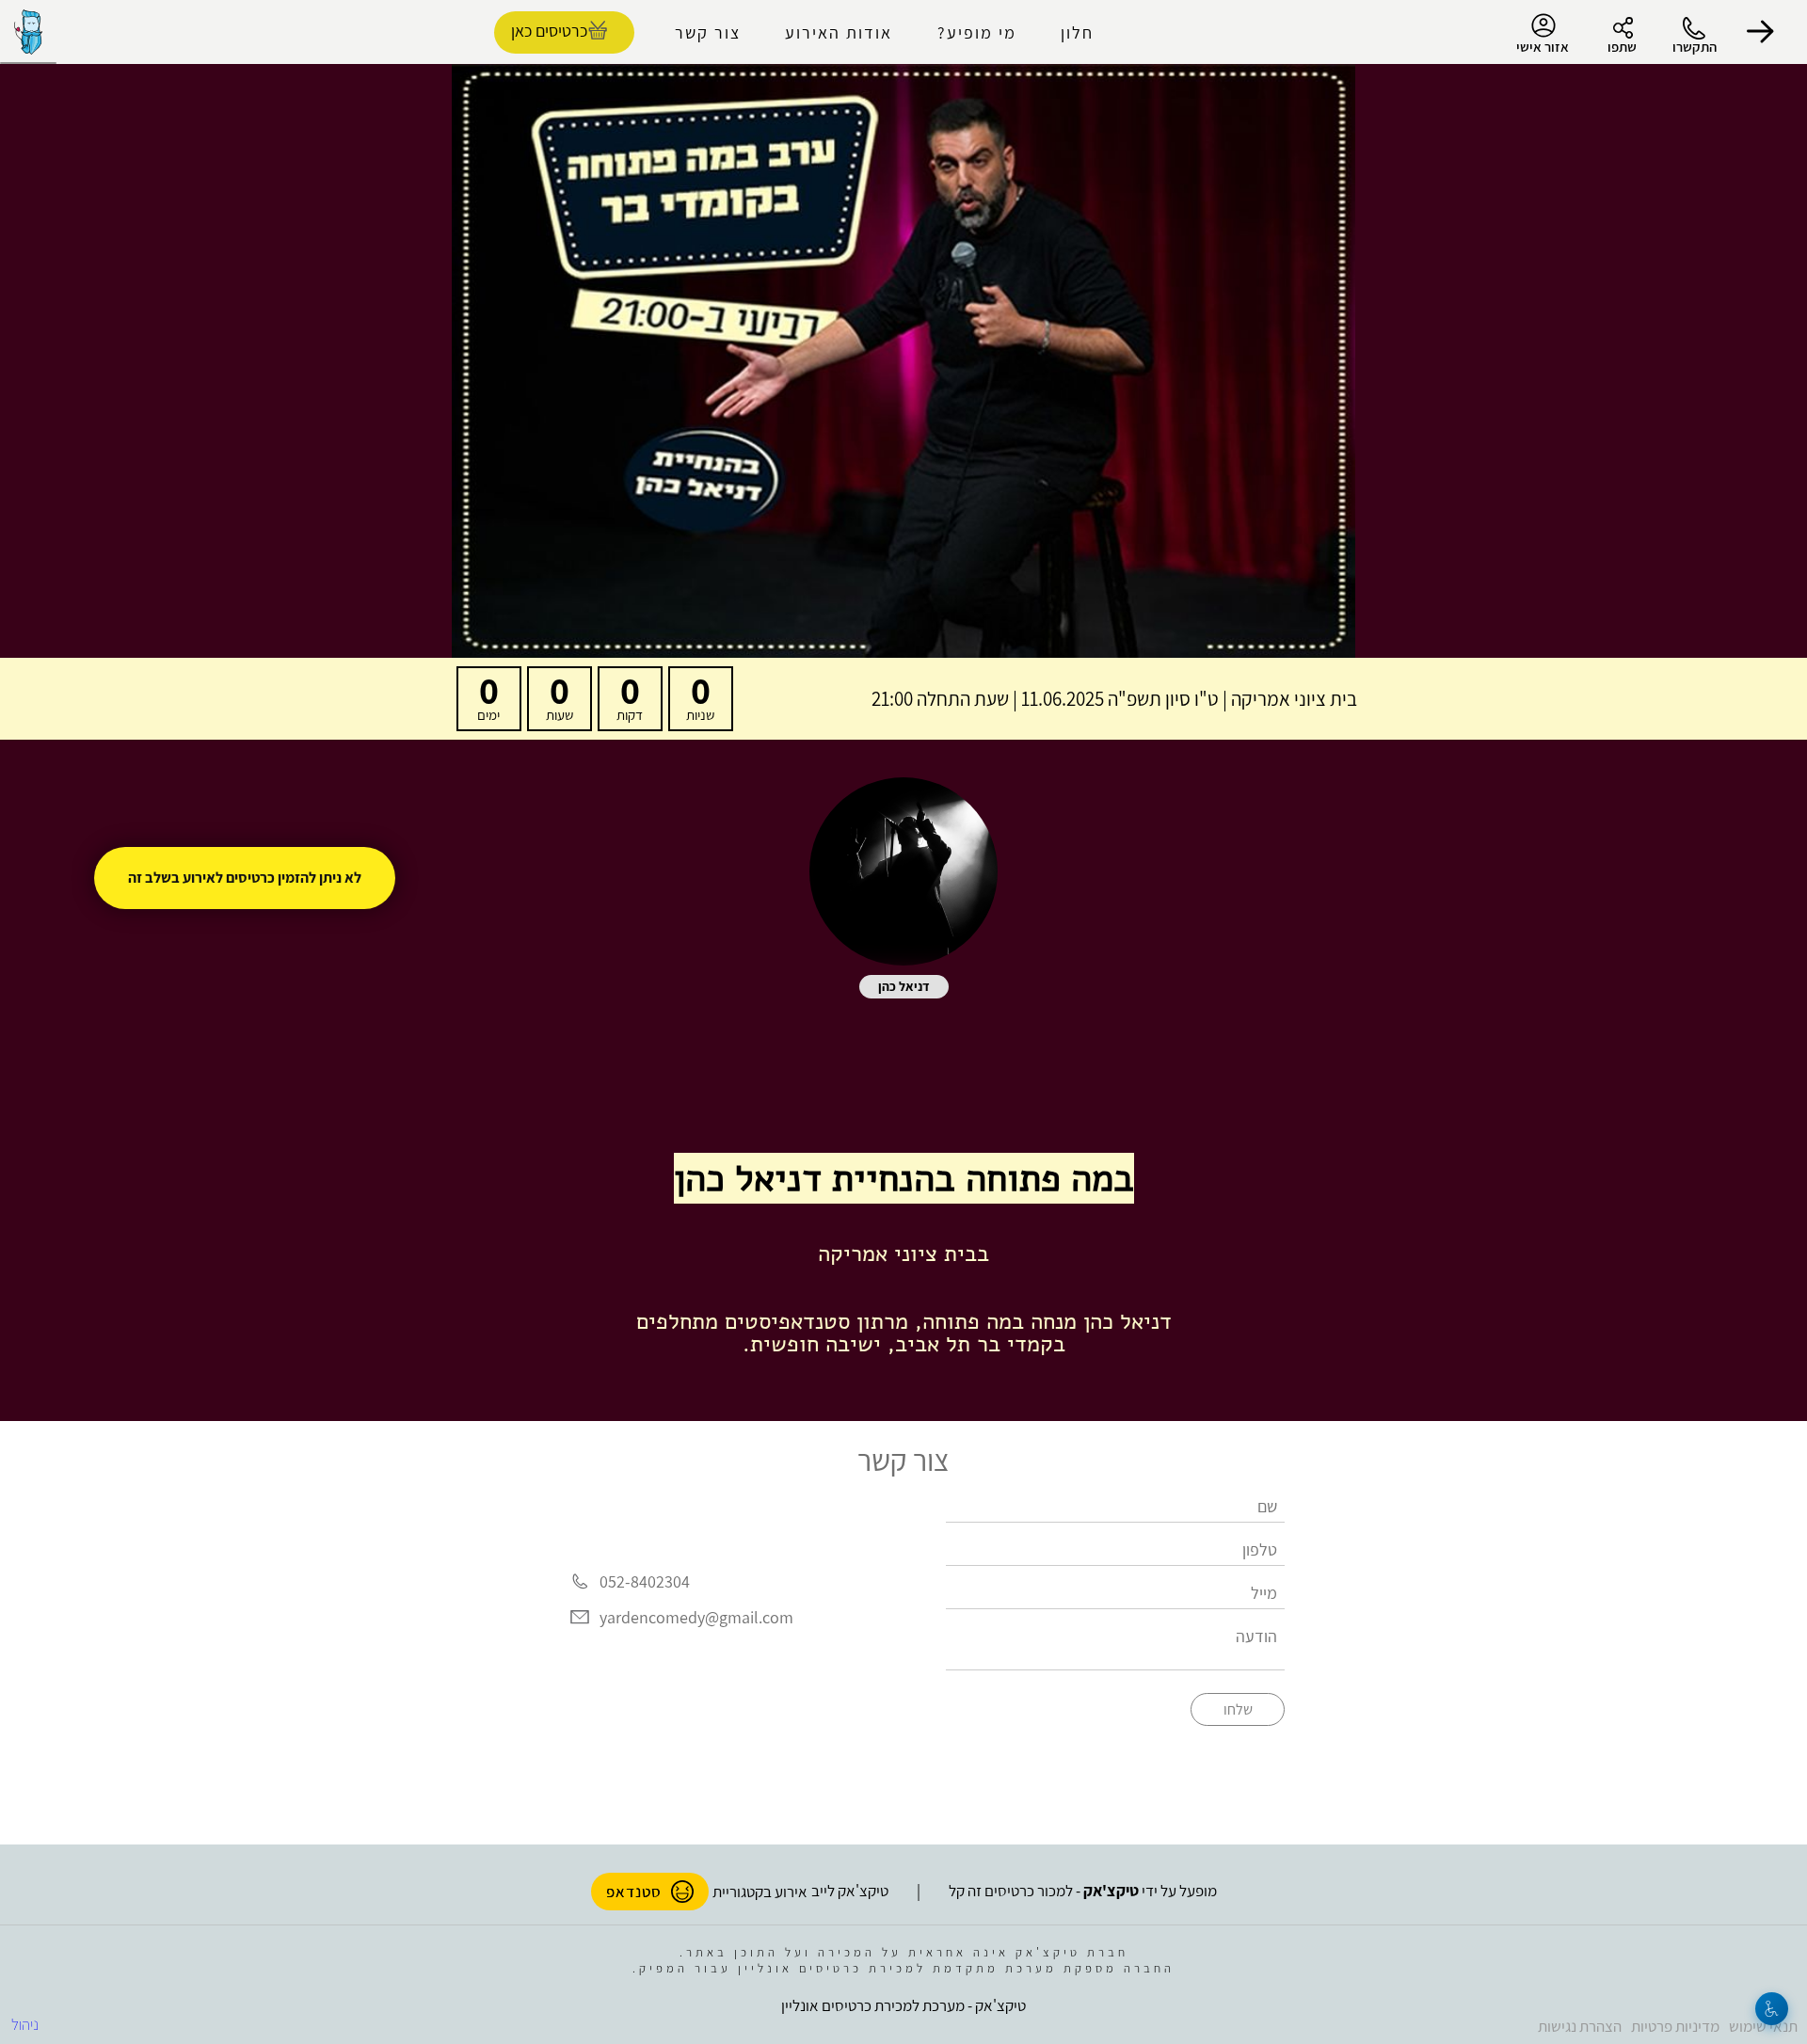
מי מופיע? (977, 32)
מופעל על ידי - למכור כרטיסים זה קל (1083, 1891)
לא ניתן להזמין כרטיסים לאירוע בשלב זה (245, 878)
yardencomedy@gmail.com (696, 1617)
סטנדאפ (634, 1892)
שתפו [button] (1622, 47)
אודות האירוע (839, 32)
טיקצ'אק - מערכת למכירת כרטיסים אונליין (903, 2005)
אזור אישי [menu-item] (1543, 47)
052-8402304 (645, 1581)
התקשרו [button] (1695, 47)
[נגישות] (1772, 2009)
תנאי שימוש (1763, 2026)
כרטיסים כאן (549, 31)
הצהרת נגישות (1580, 2026)
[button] (1760, 32)
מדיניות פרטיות (1675, 2026)
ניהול (25, 2024)
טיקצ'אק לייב (850, 1891)
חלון (1077, 32)
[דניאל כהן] (903, 871)
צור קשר (708, 32)
